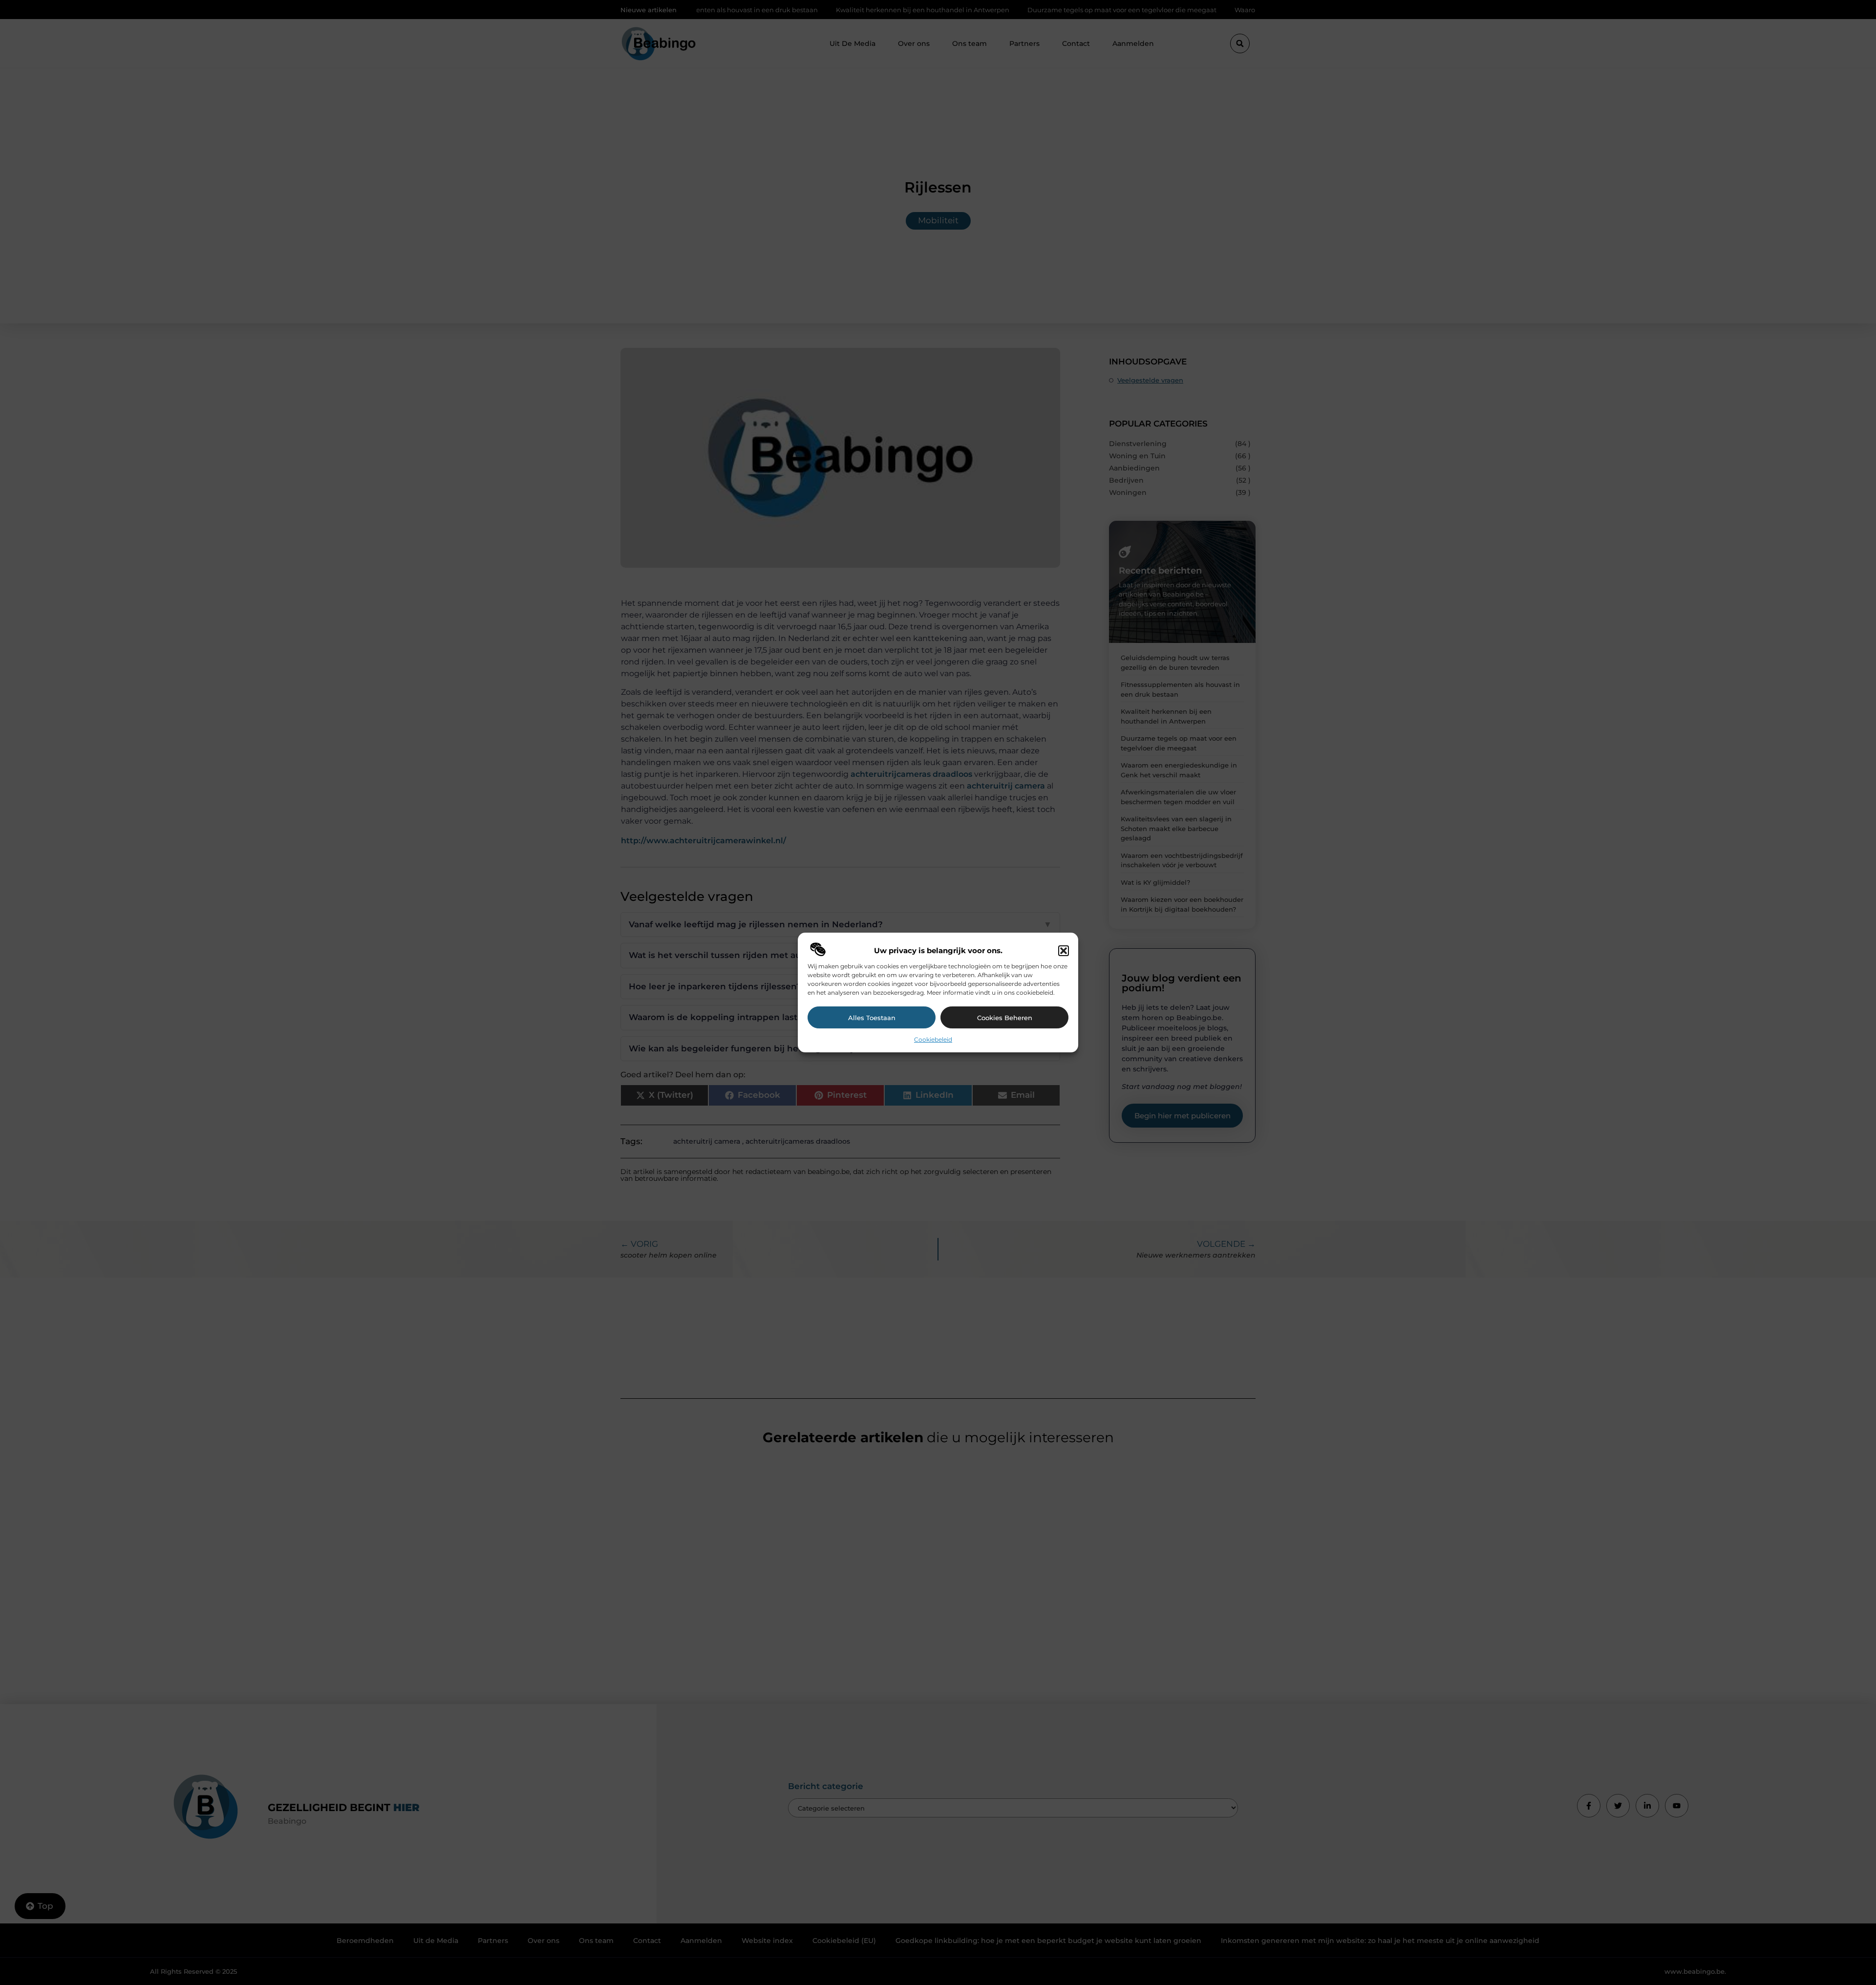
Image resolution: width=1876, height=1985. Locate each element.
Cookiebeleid (933, 1039)
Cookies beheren (1005, 1018)
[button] (1064, 951)
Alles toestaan (872, 1018)
